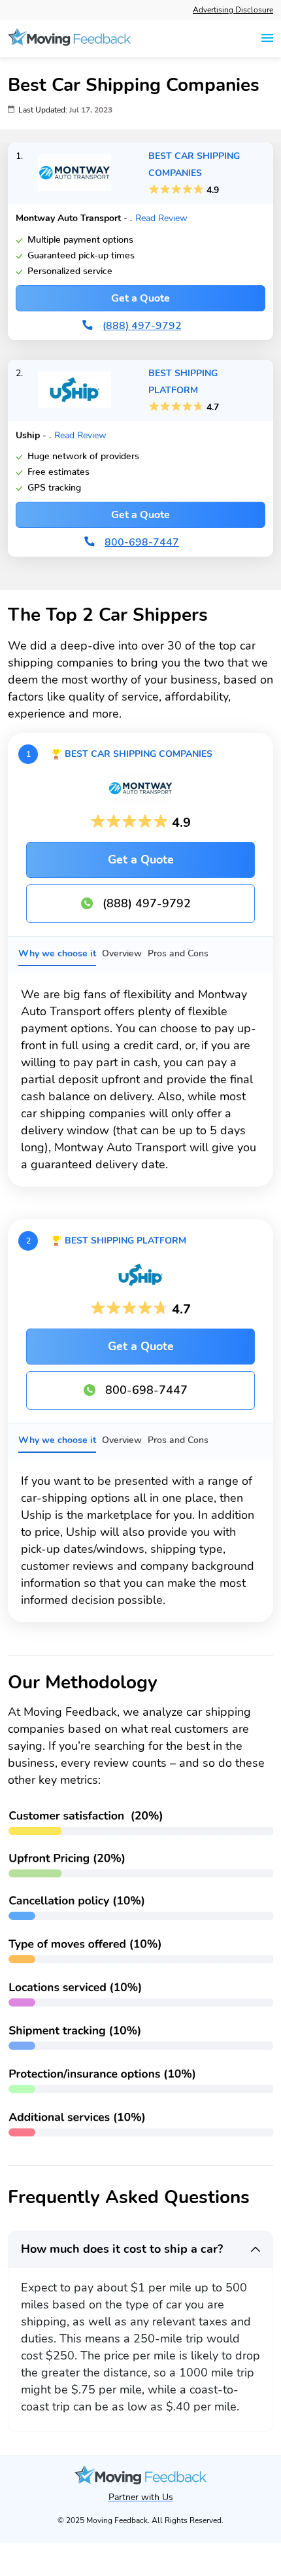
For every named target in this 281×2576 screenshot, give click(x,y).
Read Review (161, 218)
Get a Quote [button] (140, 298)
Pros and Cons (178, 953)
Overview (122, 953)
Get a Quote (141, 860)
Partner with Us (141, 2497)
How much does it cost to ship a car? (122, 2249)
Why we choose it (57, 953)
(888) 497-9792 (147, 903)
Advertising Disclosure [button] (233, 10)
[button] (74, 173)
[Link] (69, 38)
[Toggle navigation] (267, 38)
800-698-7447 (146, 1390)
